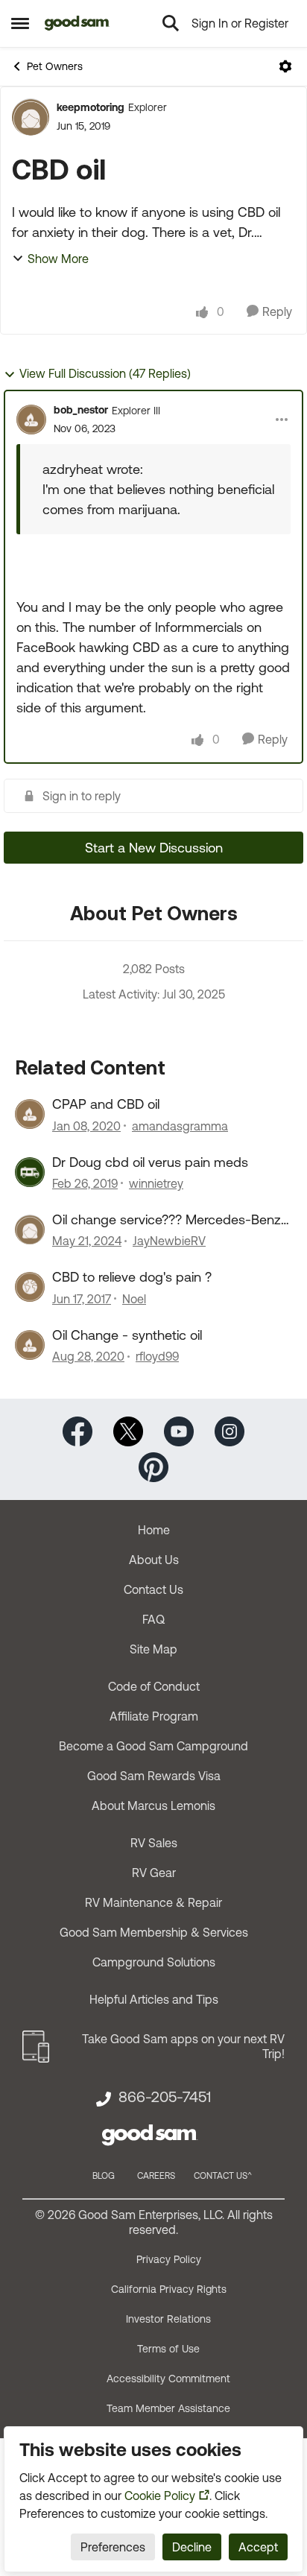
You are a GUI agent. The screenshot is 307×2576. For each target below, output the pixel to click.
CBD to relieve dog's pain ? (132, 1277)
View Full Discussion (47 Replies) (105, 373)
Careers (156, 2176)
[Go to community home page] (77, 23)
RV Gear (154, 1873)
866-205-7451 (165, 2097)
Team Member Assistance (168, 2408)
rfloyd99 (157, 1356)
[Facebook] (77, 1430)
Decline (192, 2547)
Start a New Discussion (154, 848)
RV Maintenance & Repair (153, 1902)
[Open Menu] (285, 66)
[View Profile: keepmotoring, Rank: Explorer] (31, 117)
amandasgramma (180, 1126)
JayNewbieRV (169, 1241)
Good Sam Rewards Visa (154, 1776)
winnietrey (156, 1183)
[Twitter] (128, 1430)
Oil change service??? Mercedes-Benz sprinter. (167, 1220)
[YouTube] (179, 1430)
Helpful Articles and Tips (154, 1999)
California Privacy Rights (169, 2289)
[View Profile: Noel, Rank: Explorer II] (30, 1287)
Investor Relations (168, 2319)
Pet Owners (55, 66)
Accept (258, 2547)
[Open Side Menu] (20, 23)
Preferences (113, 2547)
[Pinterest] (153, 1466)
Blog (104, 2176)
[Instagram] (230, 1430)
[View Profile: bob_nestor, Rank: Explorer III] (31, 420)
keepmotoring (91, 107)
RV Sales (154, 1843)
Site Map (153, 1649)
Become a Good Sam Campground (153, 1746)
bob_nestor (81, 410)
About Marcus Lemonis (153, 1806)
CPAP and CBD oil (106, 1104)
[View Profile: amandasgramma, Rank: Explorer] (30, 1114)
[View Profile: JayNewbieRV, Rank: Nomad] (30, 1230)
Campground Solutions (154, 1962)
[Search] (171, 23)
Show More (58, 259)
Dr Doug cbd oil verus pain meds (150, 1162)
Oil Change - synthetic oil (127, 1335)
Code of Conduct (154, 1686)
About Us (154, 1560)
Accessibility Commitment (168, 2379)
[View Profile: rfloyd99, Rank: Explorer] (30, 1345)
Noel (134, 1299)
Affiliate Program (154, 1716)
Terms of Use (168, 2349)
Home (154, 1530)
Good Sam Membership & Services (154, 1932)
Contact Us (153, 1589)
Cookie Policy (160, 2496)
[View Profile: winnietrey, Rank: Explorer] (30, 1172)
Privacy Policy (169, 2259)
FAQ (153, 1619)
